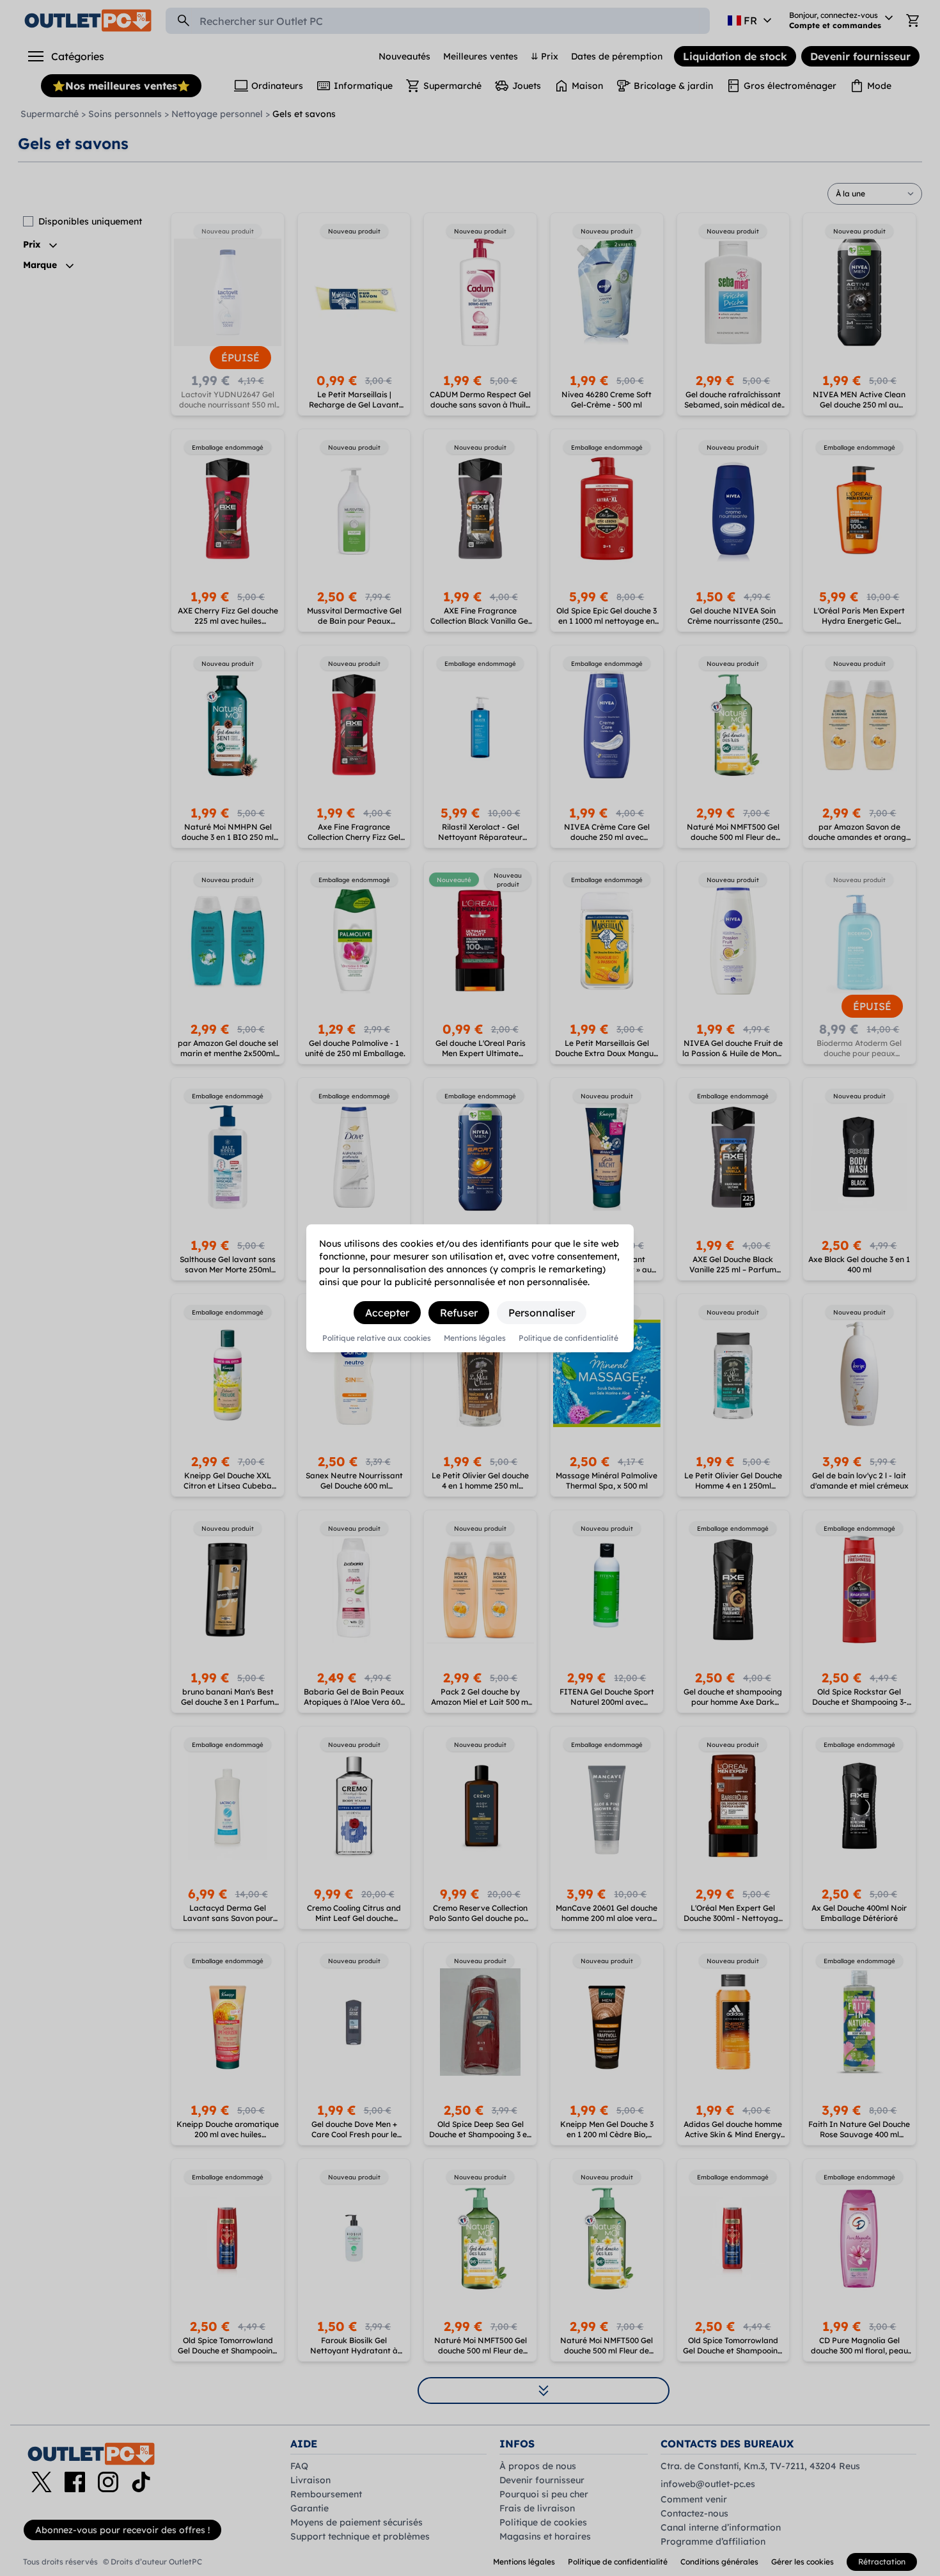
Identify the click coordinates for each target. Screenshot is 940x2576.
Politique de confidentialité (568, 1338)
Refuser (459, 1313)
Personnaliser (542, 1313)
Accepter (387, 1313)
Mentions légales (475, 1338)
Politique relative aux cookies (377, 1338)
